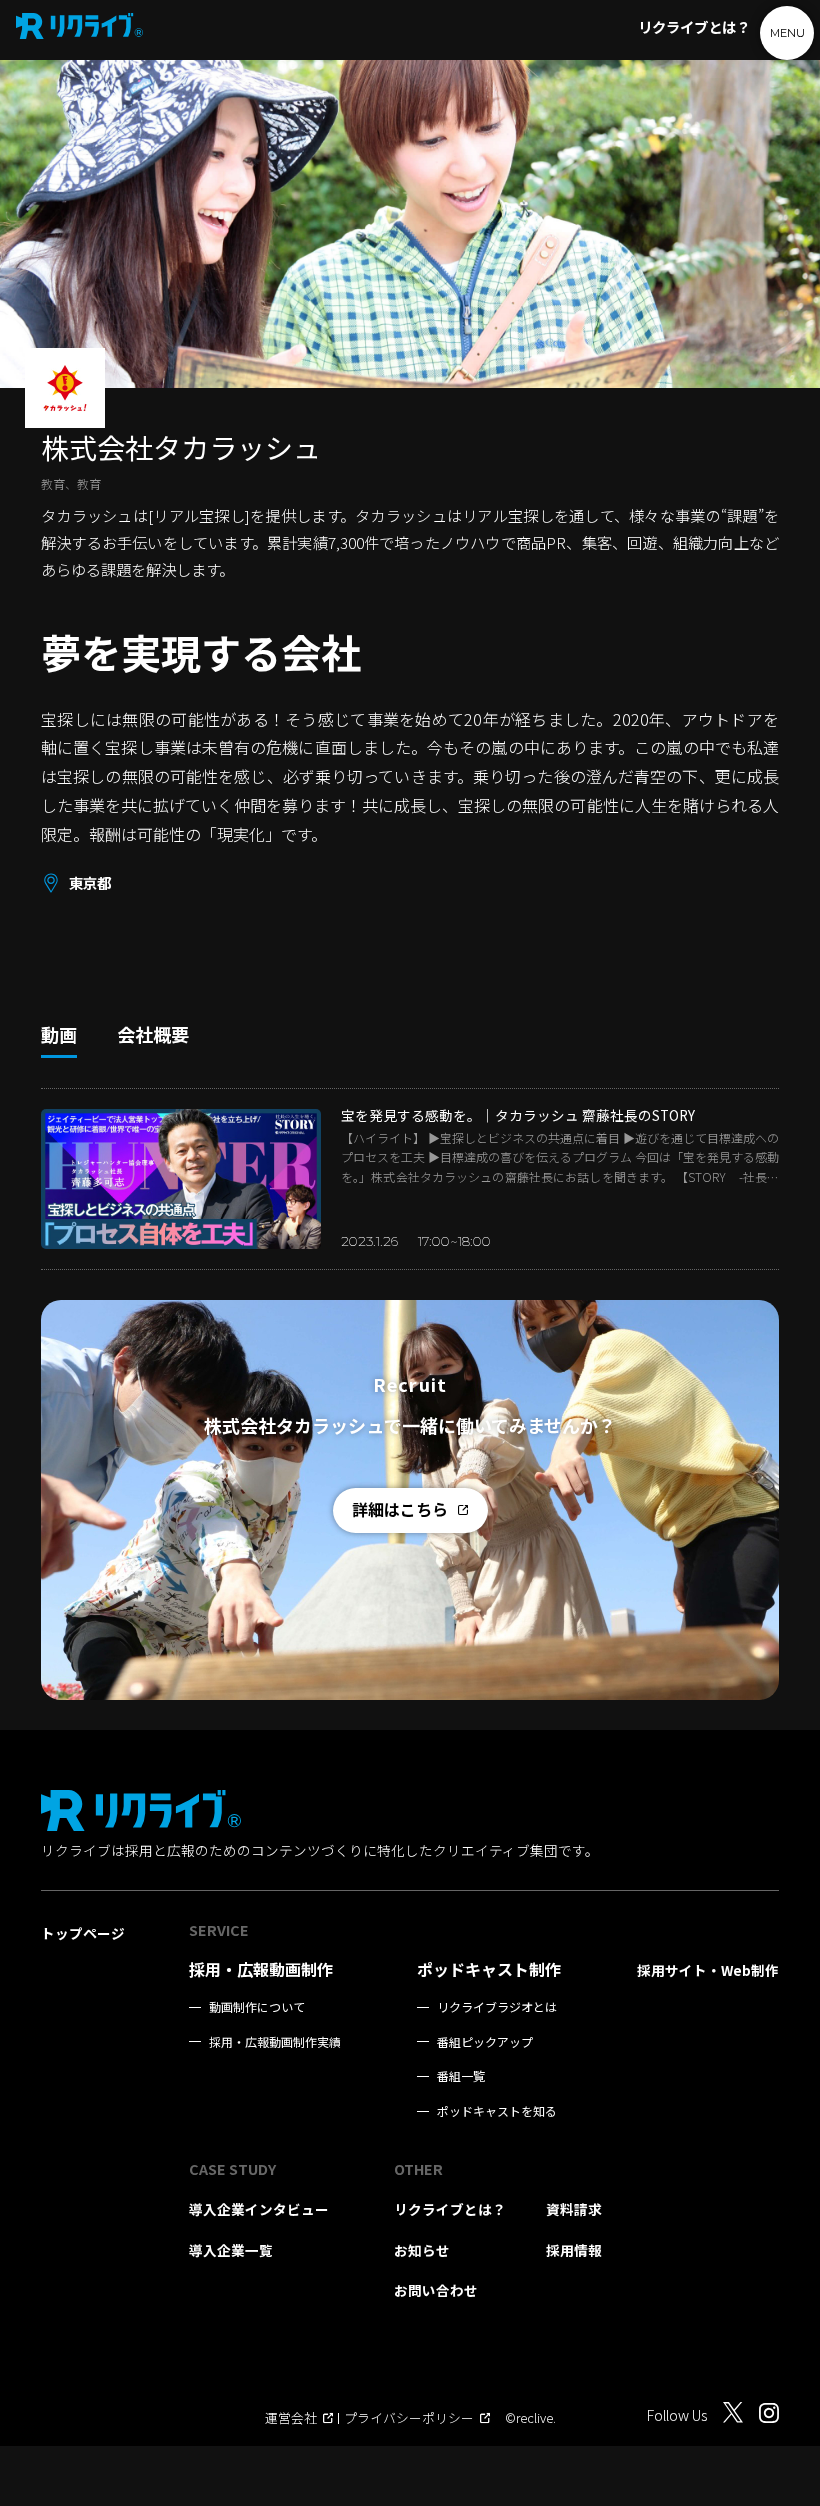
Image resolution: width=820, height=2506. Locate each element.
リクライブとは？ (694, 26)
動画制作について (257, 2007)
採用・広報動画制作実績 (275, 2042)
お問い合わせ (436, 2290)
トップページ (83, 1933)
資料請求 (574, 2209)
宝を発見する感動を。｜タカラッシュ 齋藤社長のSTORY (518, 1115)
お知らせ (422, 2250)
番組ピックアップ (485, 2042)
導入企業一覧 (231, 2250)
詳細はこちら (400, 1509)
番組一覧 (461, 2076)
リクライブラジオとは (497, 2007)
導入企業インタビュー (259, 2209)
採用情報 (574, 2250)
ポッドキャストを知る (497, 2111)
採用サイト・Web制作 (708, 1970)
